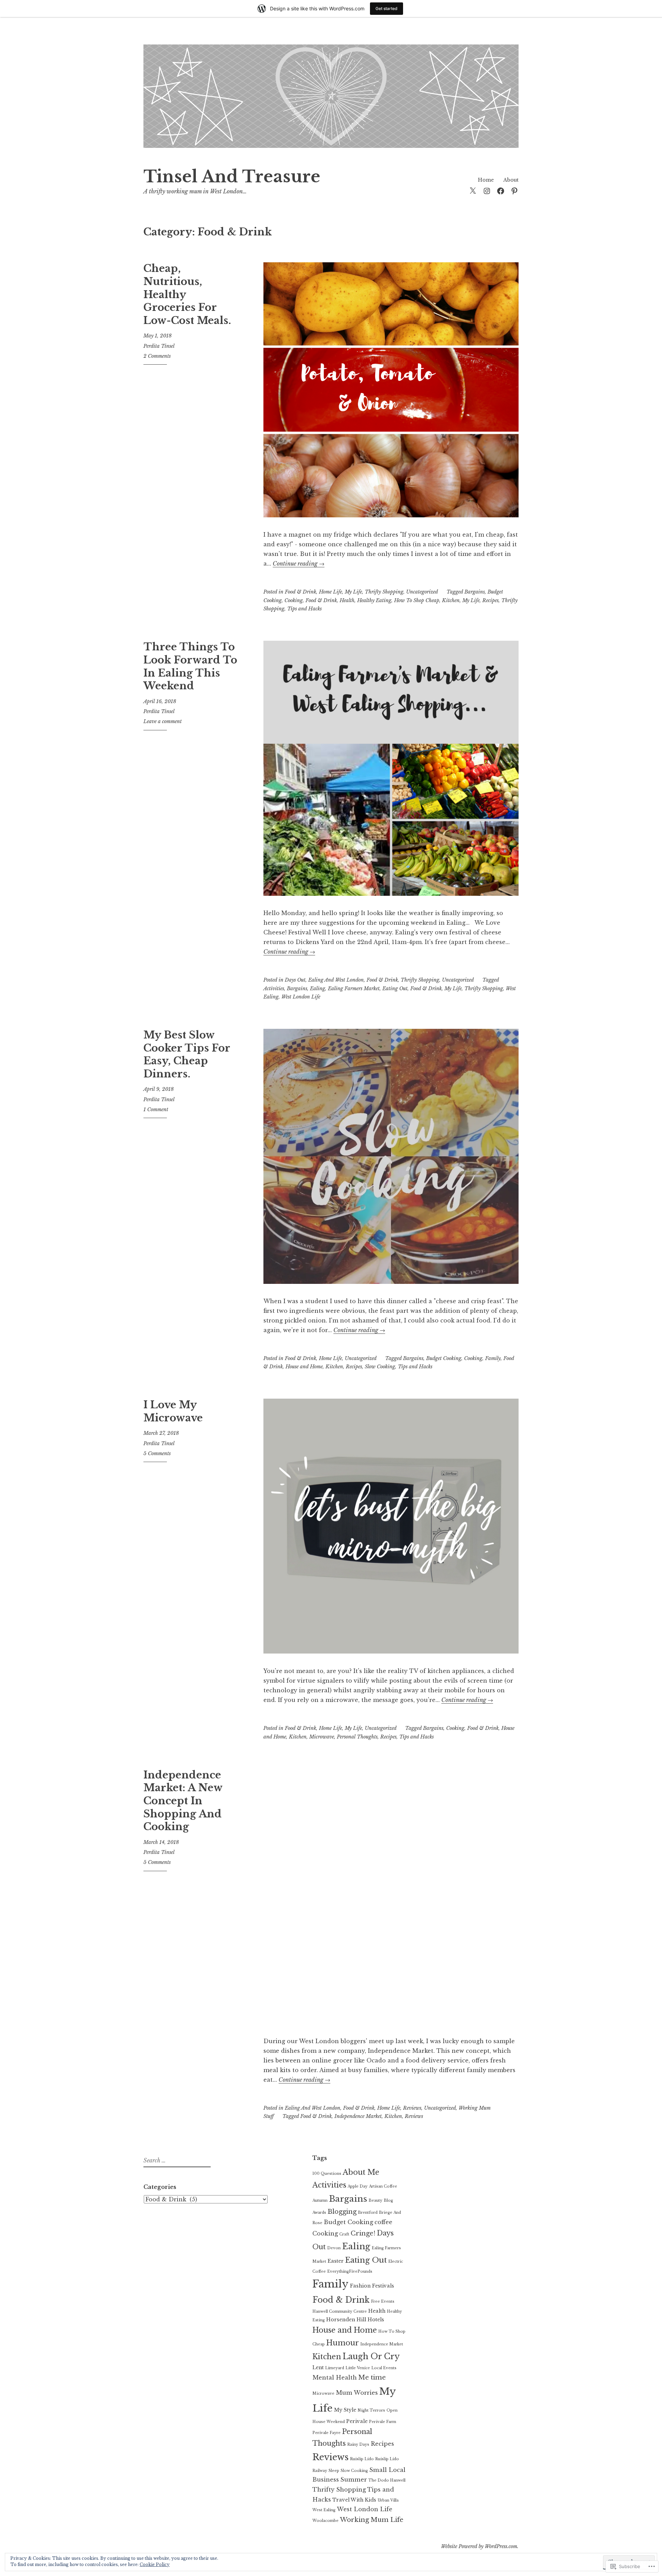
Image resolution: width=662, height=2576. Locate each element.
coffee (383, 2222)
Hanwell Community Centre (340, 2311)
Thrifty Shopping (384, 592)
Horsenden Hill (346, 2320)
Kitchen (451, 600)
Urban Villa (388, 2500)
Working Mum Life (372, 2520)
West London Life (301, 997)
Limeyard (335, 2368)
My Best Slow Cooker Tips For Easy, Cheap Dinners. (187, 1054)
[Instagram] (487, 190)
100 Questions (327, 2174)
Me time (372, 2377)
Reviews (412, 2108)
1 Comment (156, 1109)
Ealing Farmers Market (354, 988)
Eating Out (395, 988)
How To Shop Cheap (417, 600)
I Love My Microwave (173, 1411)
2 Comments (157, 356)
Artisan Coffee (383, 2186)
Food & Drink (300, 592)
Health (347, 600)
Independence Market (358, 2116)
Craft (344, 2234)
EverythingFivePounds (350, 2271)
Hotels (376, 2320)
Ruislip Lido (362, 2459)
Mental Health (335, 2377)
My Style (345, 2410)
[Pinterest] (514, 190)
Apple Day (358, 2186)
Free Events (383, 2301)
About (511, 180)
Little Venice (358, 2368)
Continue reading (299, 564)
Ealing (318, 988)
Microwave (322, 1737)
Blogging (342, 2212)
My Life (353, 592)
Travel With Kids (354, 2500)
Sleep (334, 2471)
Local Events (384, 2368)
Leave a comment (163, 721)
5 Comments (157, 1453)
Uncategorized (422, 592)
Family (493, 1358)
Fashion (360, 2286)
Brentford (368, 2213)
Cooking (294, 600)
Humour (343, 2343)
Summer (354, 2479)
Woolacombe (325, 2521)
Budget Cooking (444, 1358)
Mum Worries (357, 2393)
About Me (361, 2172)
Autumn (320, 2200)
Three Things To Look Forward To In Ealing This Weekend (190, 666)
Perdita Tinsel (159, 346)
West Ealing (324, 2510)
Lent (318, 2367)
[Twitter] (473, 190)
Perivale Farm (383, 2422)
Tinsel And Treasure (232, 177)
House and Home (304, 1367)
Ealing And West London (336, 980)
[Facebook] (501, 190)
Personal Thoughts (357, 1737)
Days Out (295, 980)
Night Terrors (371, 2410)
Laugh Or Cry (371, 2356)
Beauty (375, 2200)
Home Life (330, 592)
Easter (336, 2261)
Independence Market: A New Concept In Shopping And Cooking (183, 1801)
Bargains (475, 592)
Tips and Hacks (304, 609)
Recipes (490, 600)
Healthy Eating (374, 600)
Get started (387, 8)
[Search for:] (176, 2161)
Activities (274, 988)
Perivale (357, 2421)
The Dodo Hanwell (387, 2480)
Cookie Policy (155, 2564)
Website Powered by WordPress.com (479, 2546)
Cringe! (363, 2233)
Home (486, 180)
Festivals (383, 2286)
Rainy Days (358, 2445)
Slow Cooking (380, 1367)
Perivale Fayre (327, 2433)
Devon (334, 2248)
